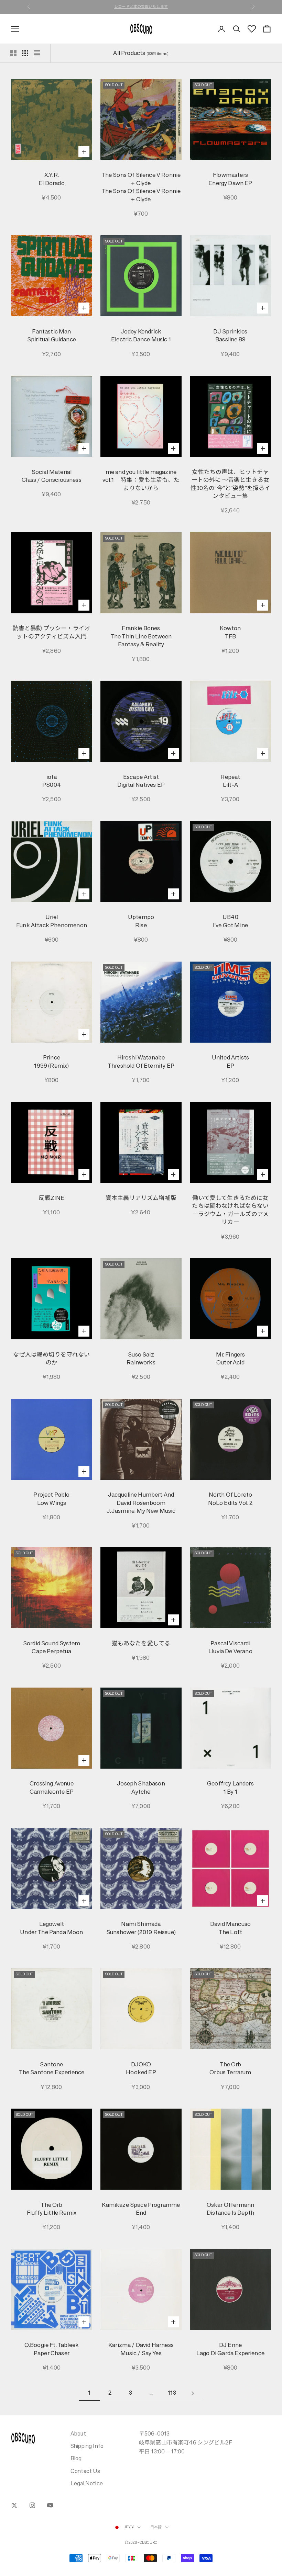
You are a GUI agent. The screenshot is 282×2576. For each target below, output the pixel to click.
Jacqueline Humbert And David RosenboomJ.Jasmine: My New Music (141, 1503)
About (78, 2433)
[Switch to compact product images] (37, 53)
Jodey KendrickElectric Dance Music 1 (141, 336)
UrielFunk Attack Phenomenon (52, 921)
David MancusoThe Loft (230, 1928)
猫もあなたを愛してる (141, 1643)
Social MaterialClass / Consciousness (52, 476)
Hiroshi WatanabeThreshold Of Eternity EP (141, 1062)
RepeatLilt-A (230, 781)
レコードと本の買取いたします (141, 7)
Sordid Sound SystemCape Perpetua (52, 1648)
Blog (76, 2458)
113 (172, 2393)
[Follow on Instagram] (32, 2505)
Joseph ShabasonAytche (141, 1788)
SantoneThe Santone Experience (52, 2069)
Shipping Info (87, 2446)
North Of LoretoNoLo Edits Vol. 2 (231, 1499)
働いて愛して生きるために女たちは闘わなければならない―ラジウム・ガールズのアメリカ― (230, 1210)
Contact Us (85, 2471)
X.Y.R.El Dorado (52, 179)
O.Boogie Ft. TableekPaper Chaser (52, 2349)
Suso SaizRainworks (141, 1359)
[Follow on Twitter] (14, 2505)
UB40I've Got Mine (230, 921)
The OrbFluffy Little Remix (52, 2209)
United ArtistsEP (230, 1062)
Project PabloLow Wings (51, 1499)
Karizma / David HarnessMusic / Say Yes (141, 2349)
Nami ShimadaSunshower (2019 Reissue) (141, 1928)
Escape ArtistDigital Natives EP (141, 781)
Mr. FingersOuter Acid (231, 1359)
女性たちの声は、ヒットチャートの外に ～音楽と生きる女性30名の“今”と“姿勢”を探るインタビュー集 (231, 484)
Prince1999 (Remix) (51, 1062)
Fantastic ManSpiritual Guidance (52, 336)
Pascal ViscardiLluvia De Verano (230, 1648)
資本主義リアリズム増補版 (141, 1198)
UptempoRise (141, 921)
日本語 (156, 2527)
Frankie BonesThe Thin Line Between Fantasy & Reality (141, 636)
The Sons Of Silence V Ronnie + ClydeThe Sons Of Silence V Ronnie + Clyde (141, 187)
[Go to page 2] (193, 2393)
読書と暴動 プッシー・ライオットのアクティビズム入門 (52, 632)
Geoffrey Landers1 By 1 (230, 1788)
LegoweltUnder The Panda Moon (51, 1928)
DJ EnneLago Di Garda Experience (230, 2349)
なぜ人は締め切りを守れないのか (51, 1359)
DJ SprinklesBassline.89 (230, 336)
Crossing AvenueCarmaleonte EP (52, 1788)
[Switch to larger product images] (13, 53)
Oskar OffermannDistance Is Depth (231, 2209)
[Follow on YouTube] (50, 2505)
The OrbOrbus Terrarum (230, 2069)
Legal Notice (87, 2483)
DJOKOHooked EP (141, 2069)
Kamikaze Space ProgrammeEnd (141, 2209)
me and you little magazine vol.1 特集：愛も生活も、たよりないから (141, 480)
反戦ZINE (51, 1198)
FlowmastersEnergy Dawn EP (230, 179)
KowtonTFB (230, 632)
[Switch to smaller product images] (25, 53)
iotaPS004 (52, 781)
